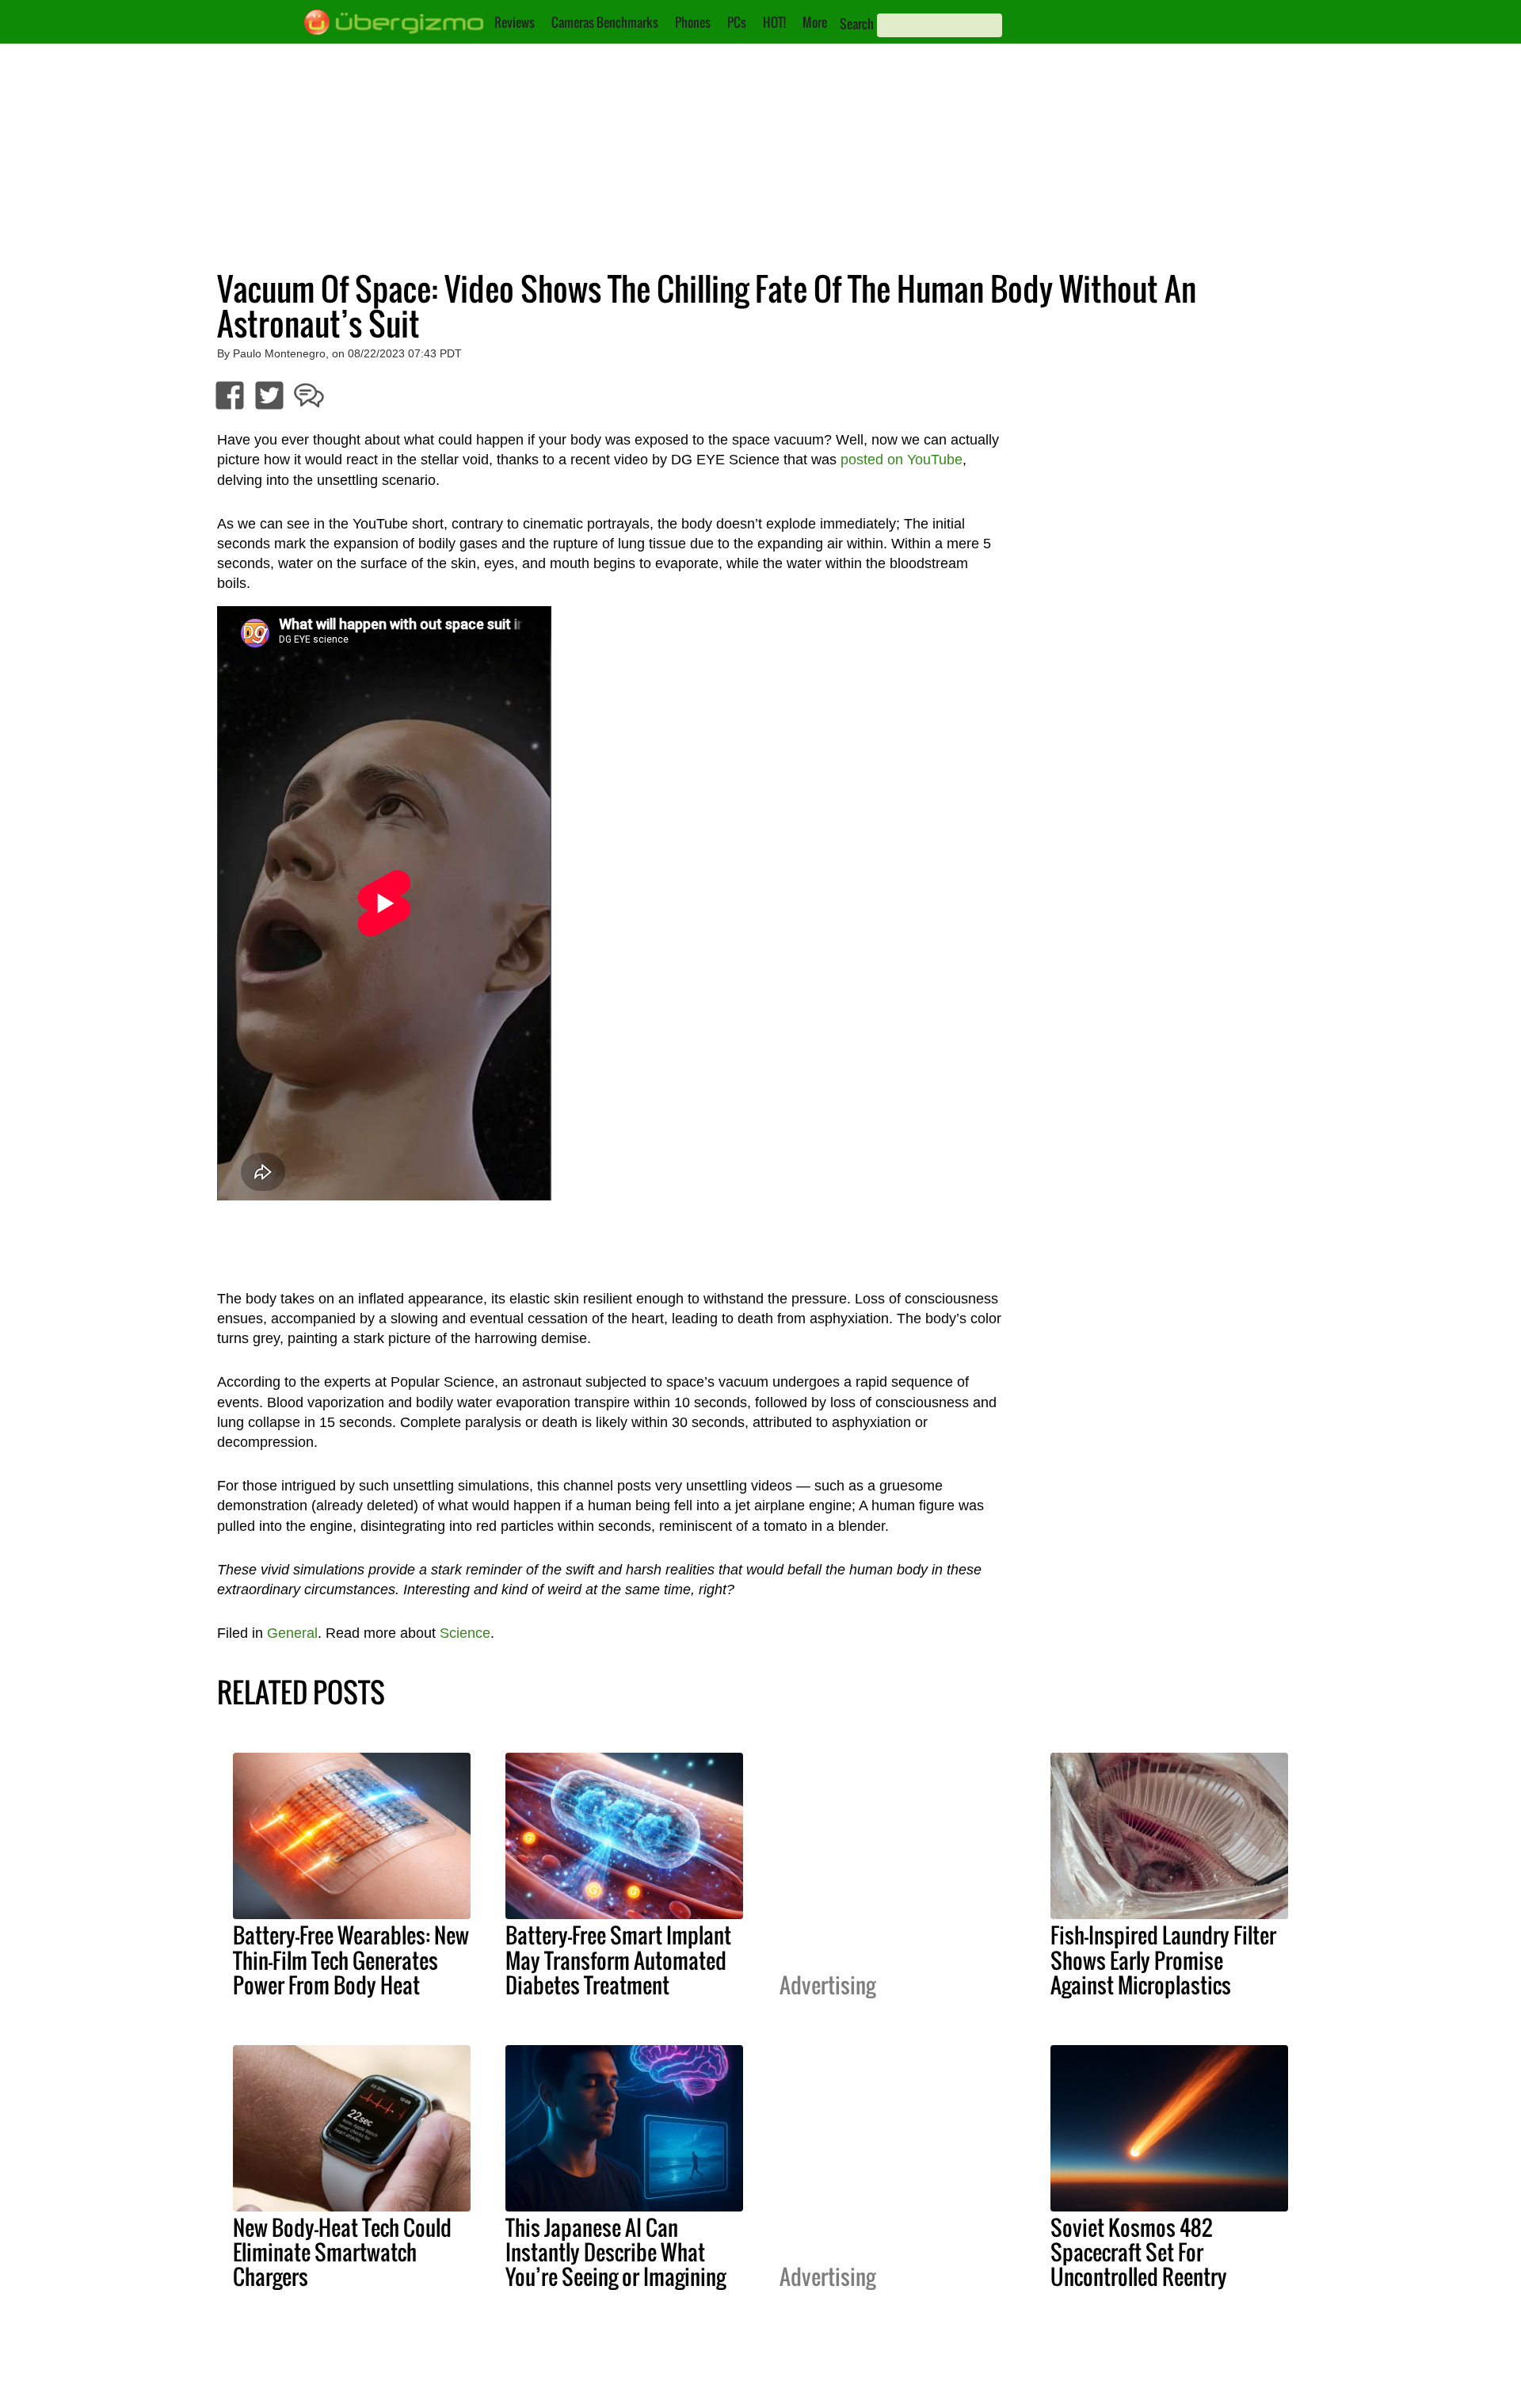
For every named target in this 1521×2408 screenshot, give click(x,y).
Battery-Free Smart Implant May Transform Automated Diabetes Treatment (618, 1960)
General (292, 1633)
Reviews (515, 22)
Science (465, 1633)
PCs (737, 22)
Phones (693, 22)
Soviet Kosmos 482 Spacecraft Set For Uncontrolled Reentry (1139, 2252)
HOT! (774, 22)
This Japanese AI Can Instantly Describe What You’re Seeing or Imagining (616, 2252)
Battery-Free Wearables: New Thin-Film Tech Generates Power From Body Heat (351, 1960)
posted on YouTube (902, 460)
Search (857, 24)
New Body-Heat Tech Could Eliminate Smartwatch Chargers (342, 2252)
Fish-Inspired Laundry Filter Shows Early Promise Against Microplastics (1163, 1960)
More (815, 22)
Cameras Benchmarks (605, 22)
